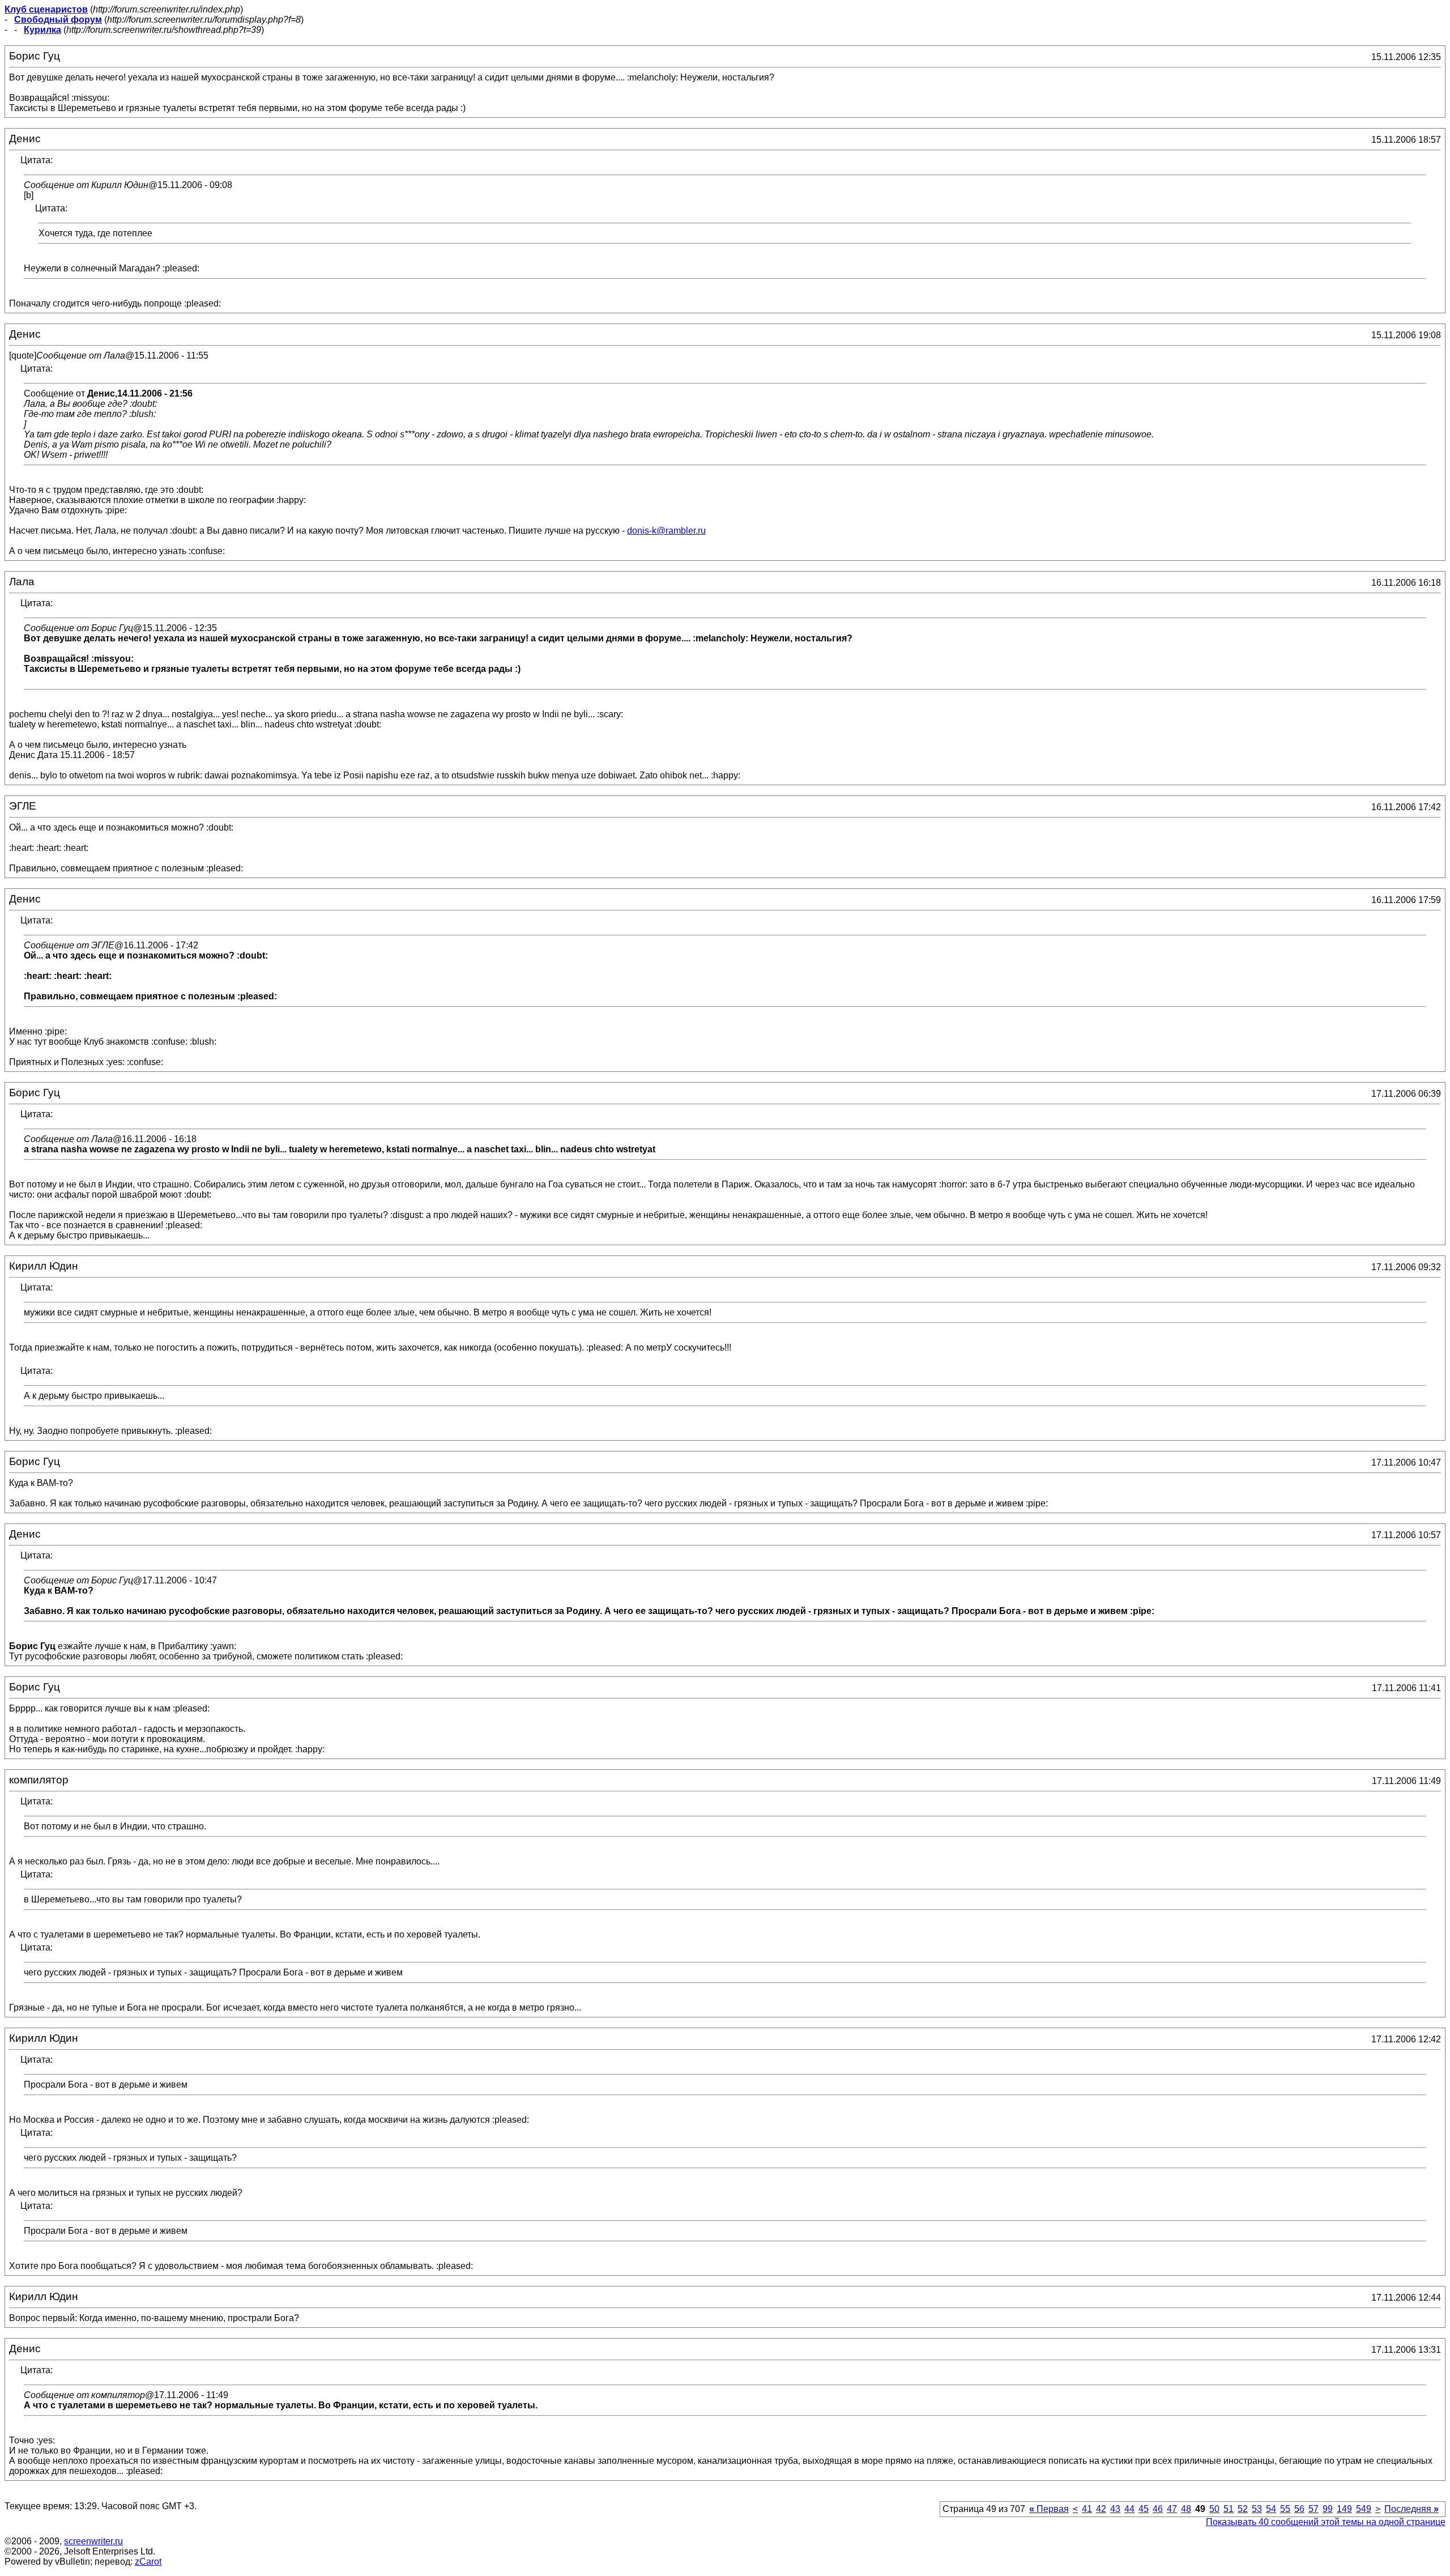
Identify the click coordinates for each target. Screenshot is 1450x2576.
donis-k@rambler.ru (666, 531)
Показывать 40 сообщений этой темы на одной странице (1326, 2522)
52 (1243, 2509)
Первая (1049, 2509)
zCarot (148, 2562)
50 (1214, 2509)
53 (1257, 2509)
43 (1115, 2509)
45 (1144, 2509)
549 (1364, 2509)
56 (1299, 2509)
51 (1229, 2509)
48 (1186, 2509)
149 (1344, 2509)
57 (1313, 2509)
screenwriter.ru (93, 2541)
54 (1271, 2509)
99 (1328, 2509)
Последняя (1411, 2509)
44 (1129, 2509)
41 (1087, 2509)
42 (1101, 2509)
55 (1285, 2509)
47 (1172, 2509)
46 (1158, 2509)
